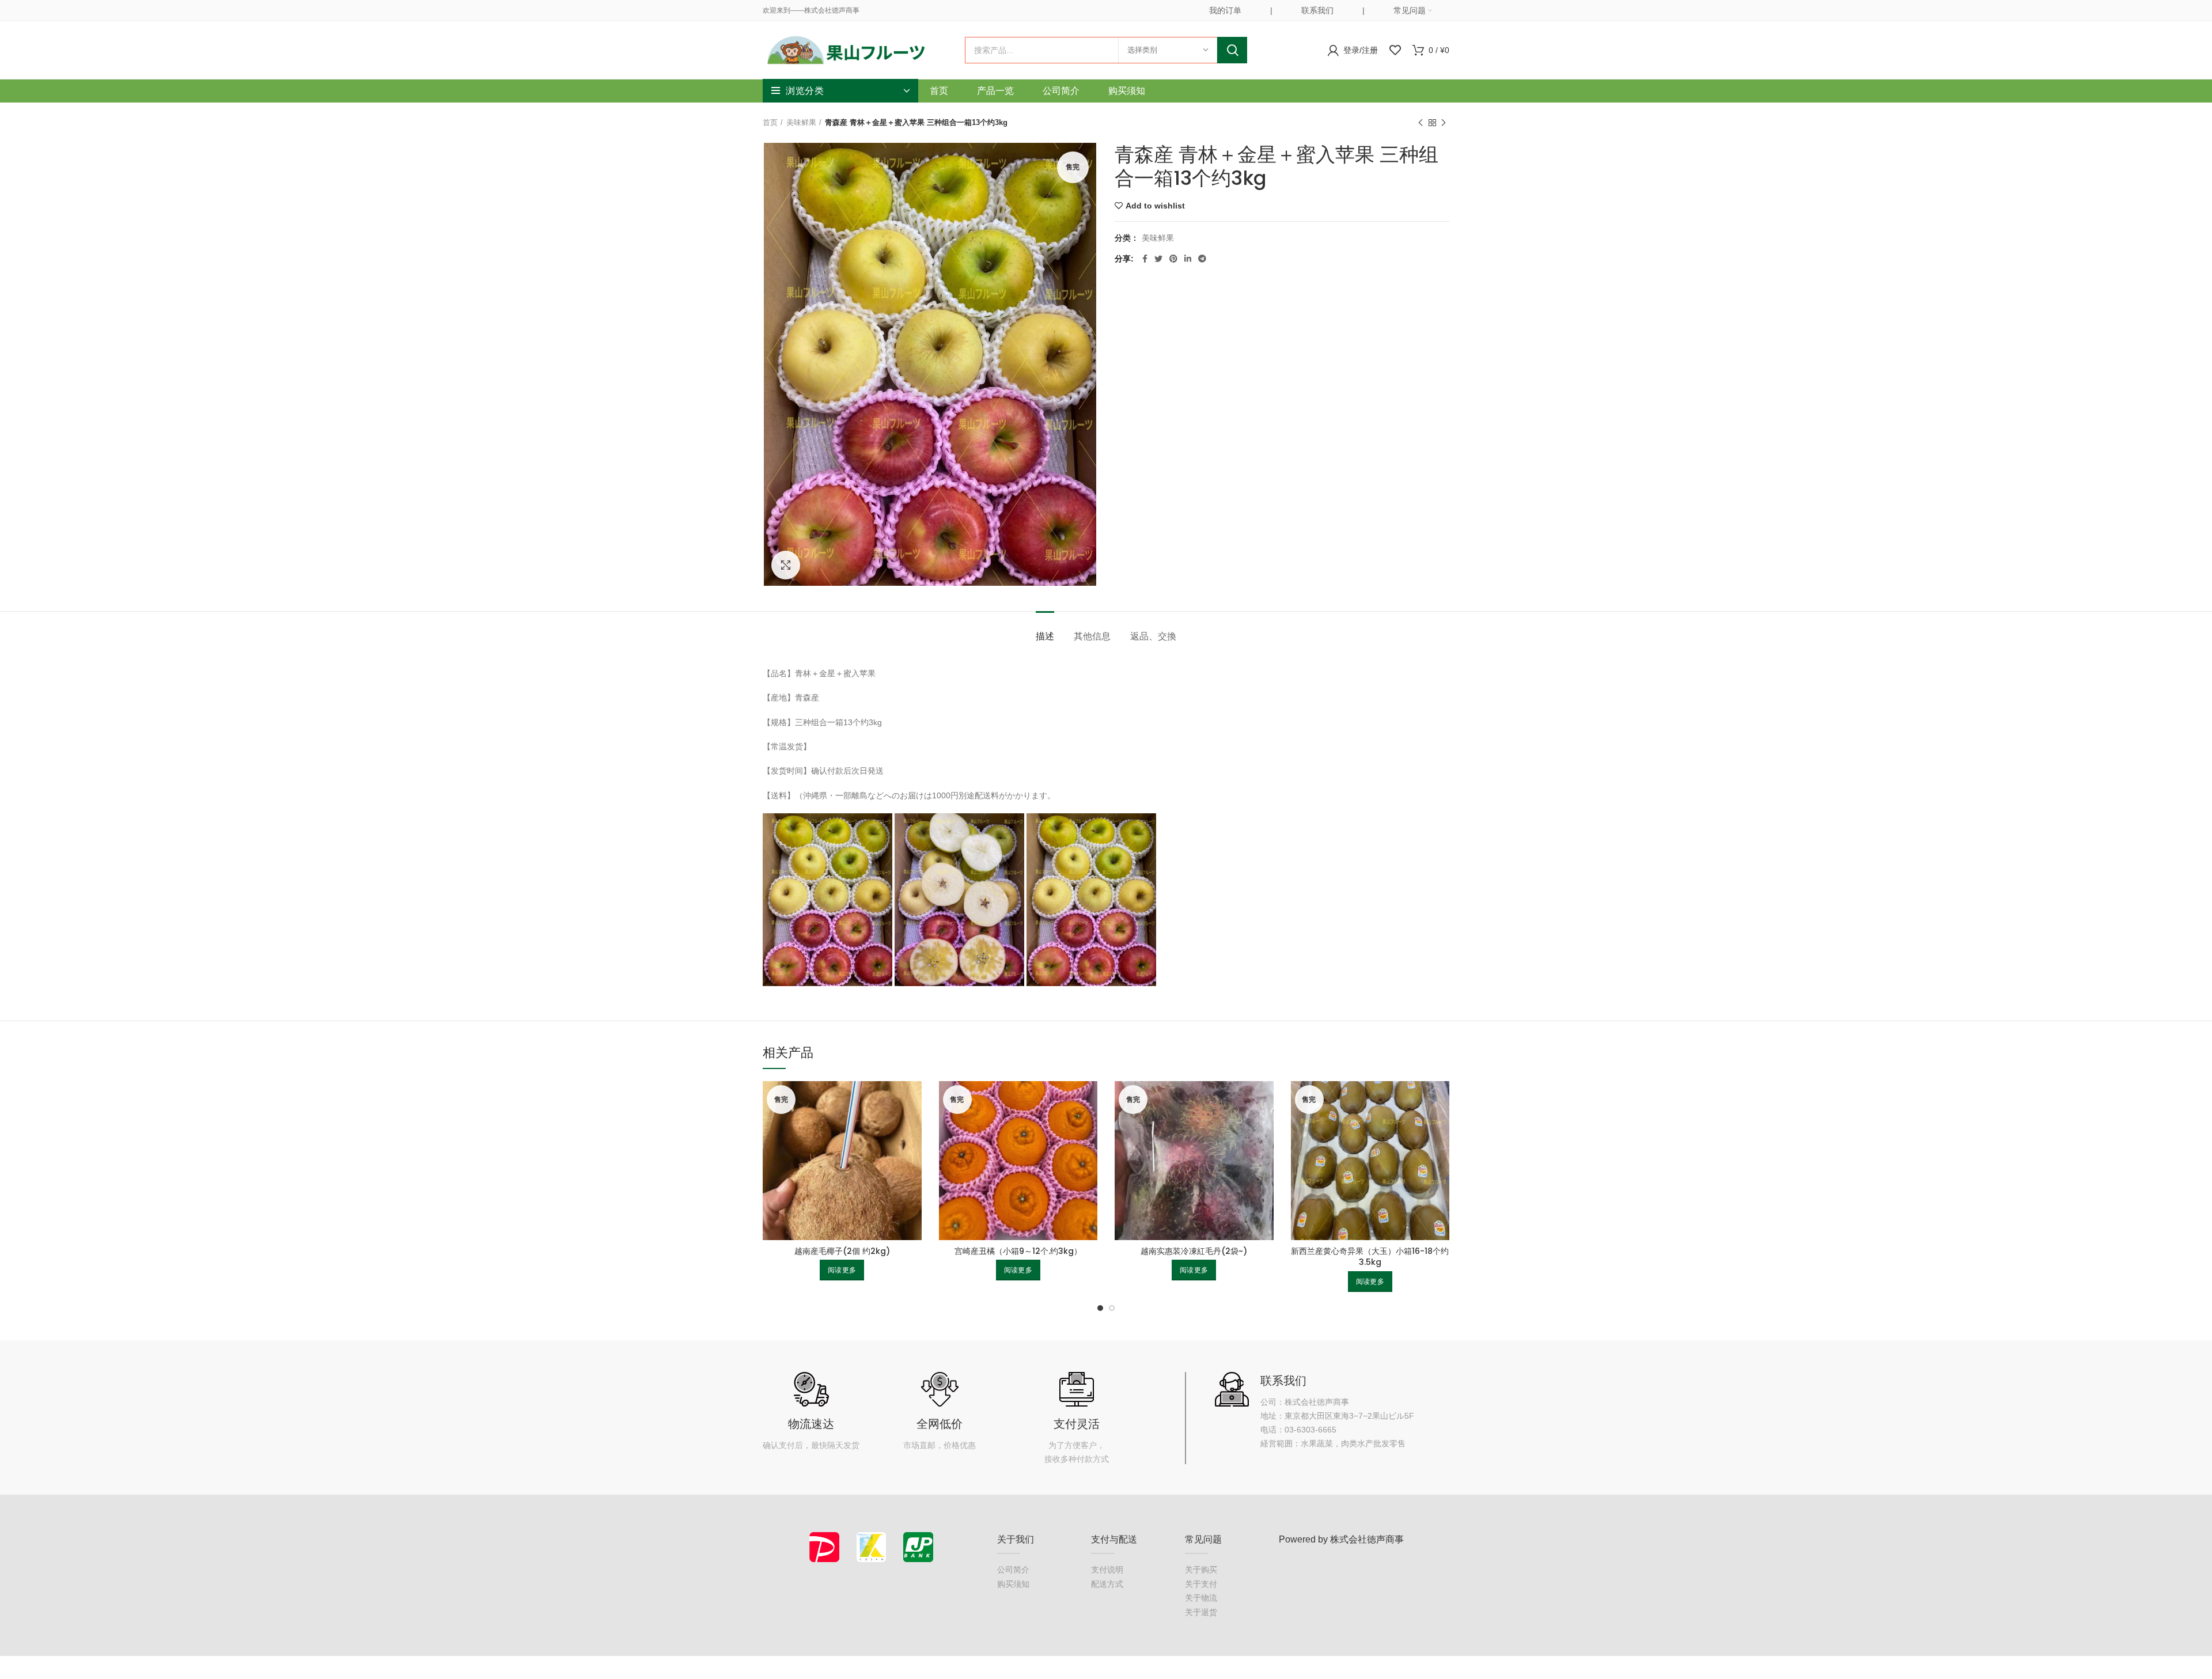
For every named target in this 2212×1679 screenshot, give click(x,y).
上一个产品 (1421, 123)
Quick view (913, 1100)
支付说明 (1107, 1570)
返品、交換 (1153, 636)
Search (1232, 50)
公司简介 (1013, 1570)
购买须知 (1013, 1584)
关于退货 (1201, 1612)
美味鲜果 (801, 122)
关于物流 (1201, 1598)
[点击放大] (786, 565)
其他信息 (1092, 636)
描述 (1045, 636)
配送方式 (1107, 1584)
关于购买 (1201, 1570)
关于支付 (1201, 1584)
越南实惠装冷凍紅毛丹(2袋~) (1194, 1251)
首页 (770, 122)
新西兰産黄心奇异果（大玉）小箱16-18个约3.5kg (1370, 1257)
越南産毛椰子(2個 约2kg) (842, 1251)
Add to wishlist (1155, 206)
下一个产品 (1444, 123)
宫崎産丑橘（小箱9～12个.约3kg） (1018, 1251)
